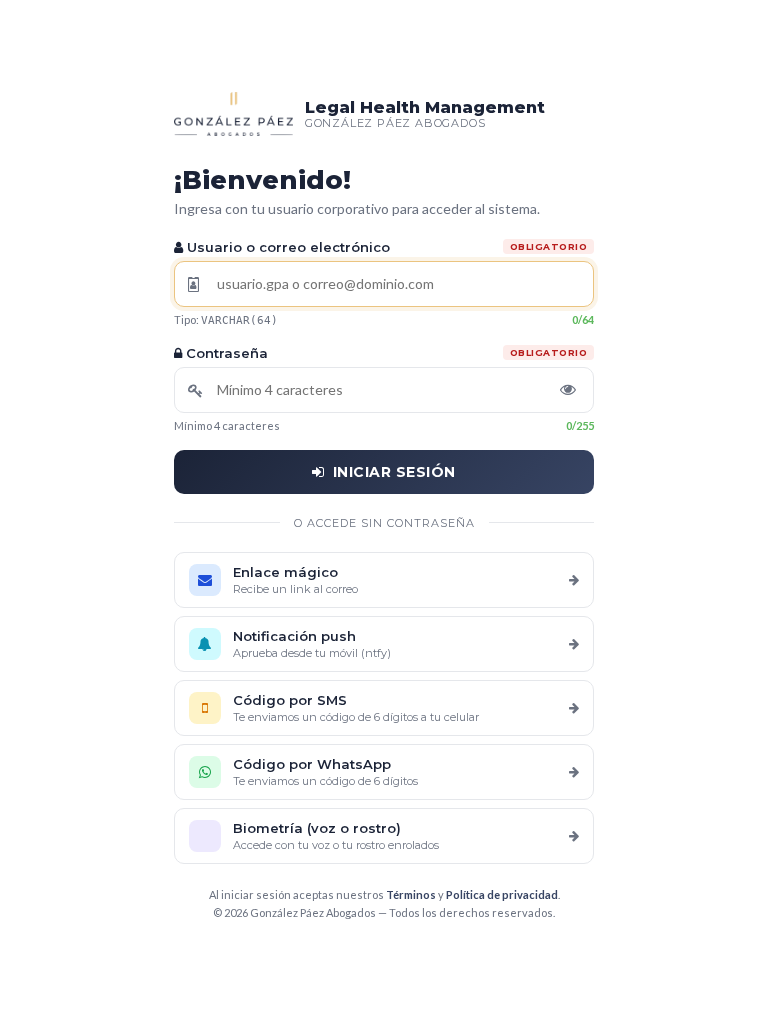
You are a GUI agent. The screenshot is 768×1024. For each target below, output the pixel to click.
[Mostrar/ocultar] (568, 390)
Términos (411, 894)
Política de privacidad (502, 894)
